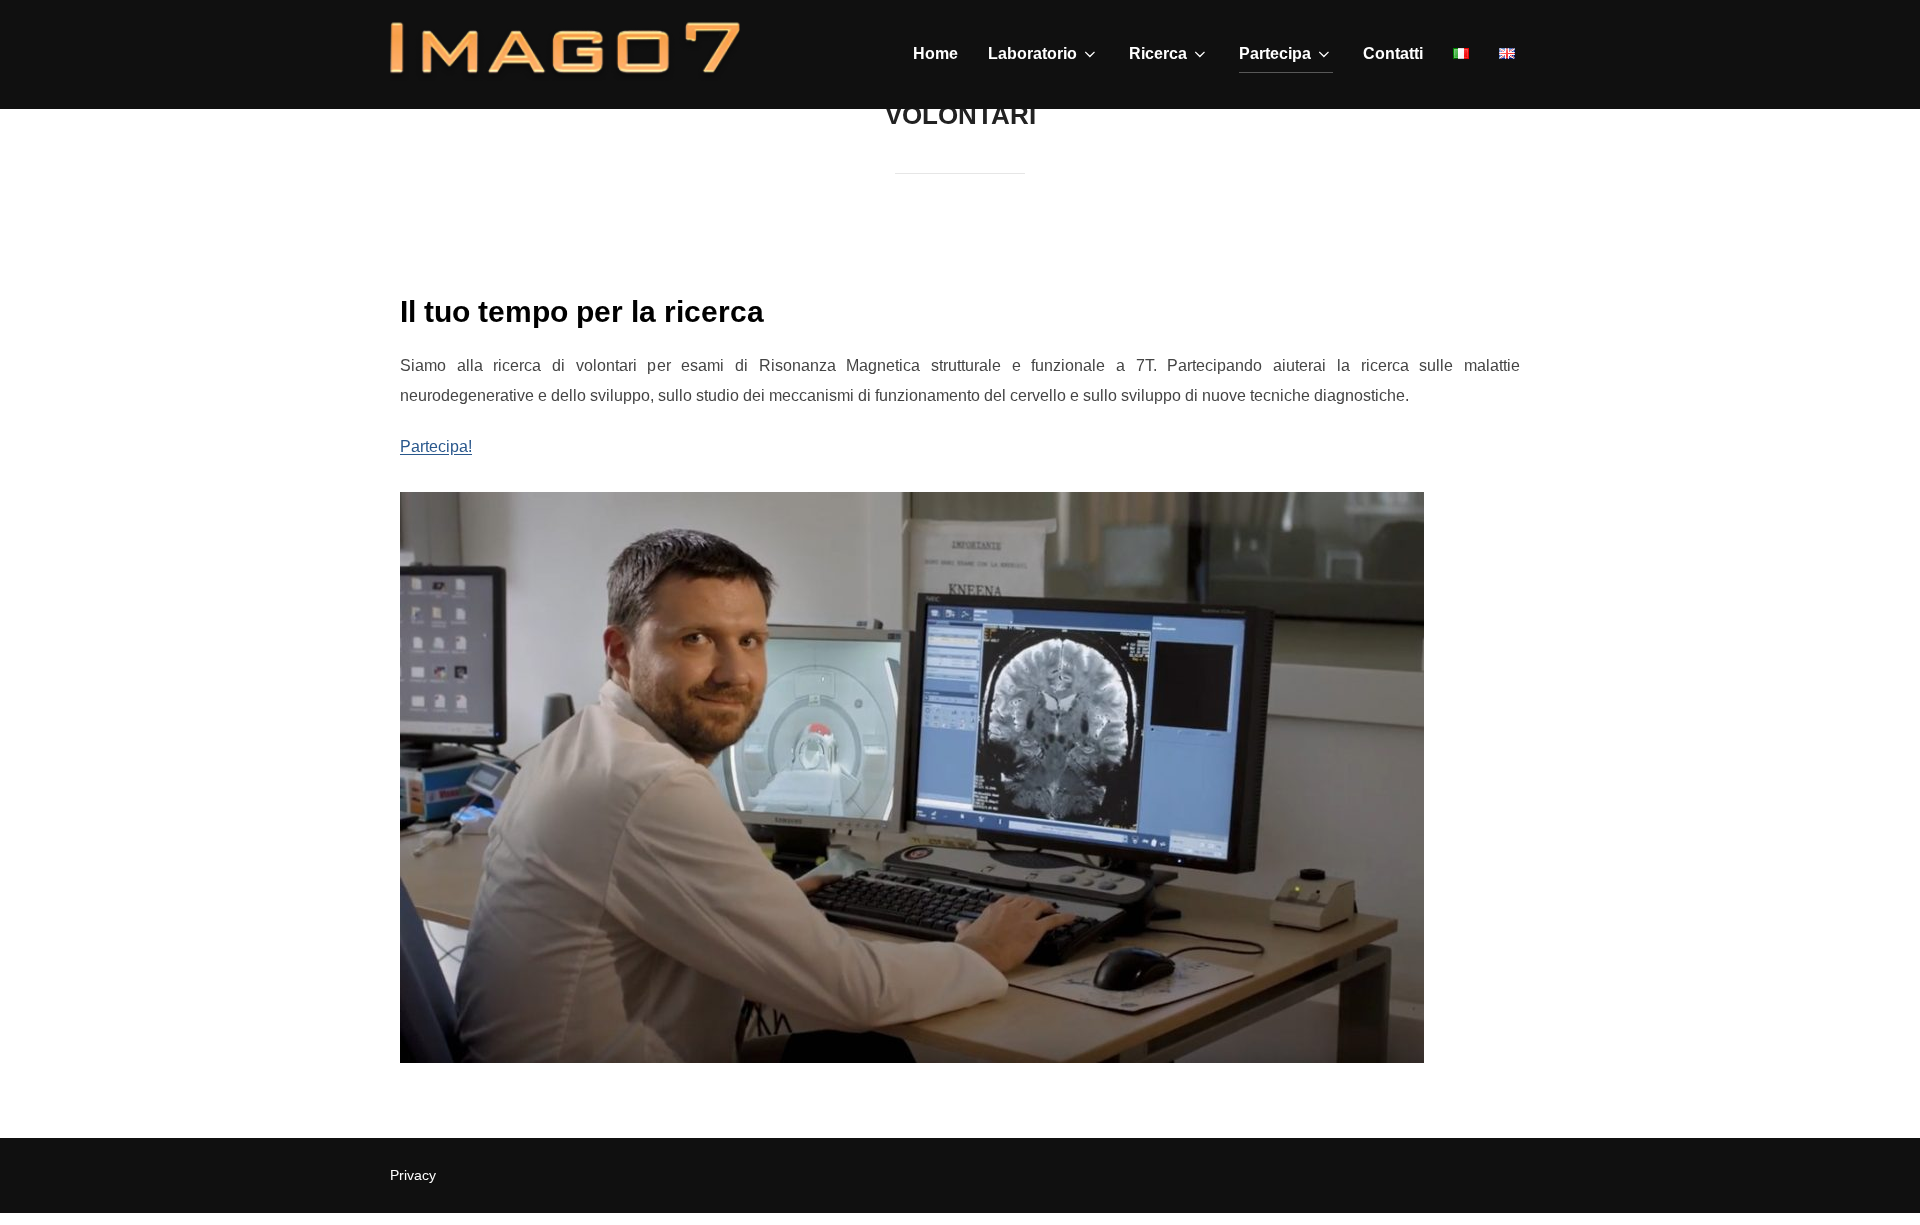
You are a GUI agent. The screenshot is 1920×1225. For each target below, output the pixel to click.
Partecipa (1275, 53)
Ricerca (1158, 53)
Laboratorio (1032, 53)
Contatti (1393, 53)
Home (935, 53)
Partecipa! (436, 446)
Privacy (413, 1175)
